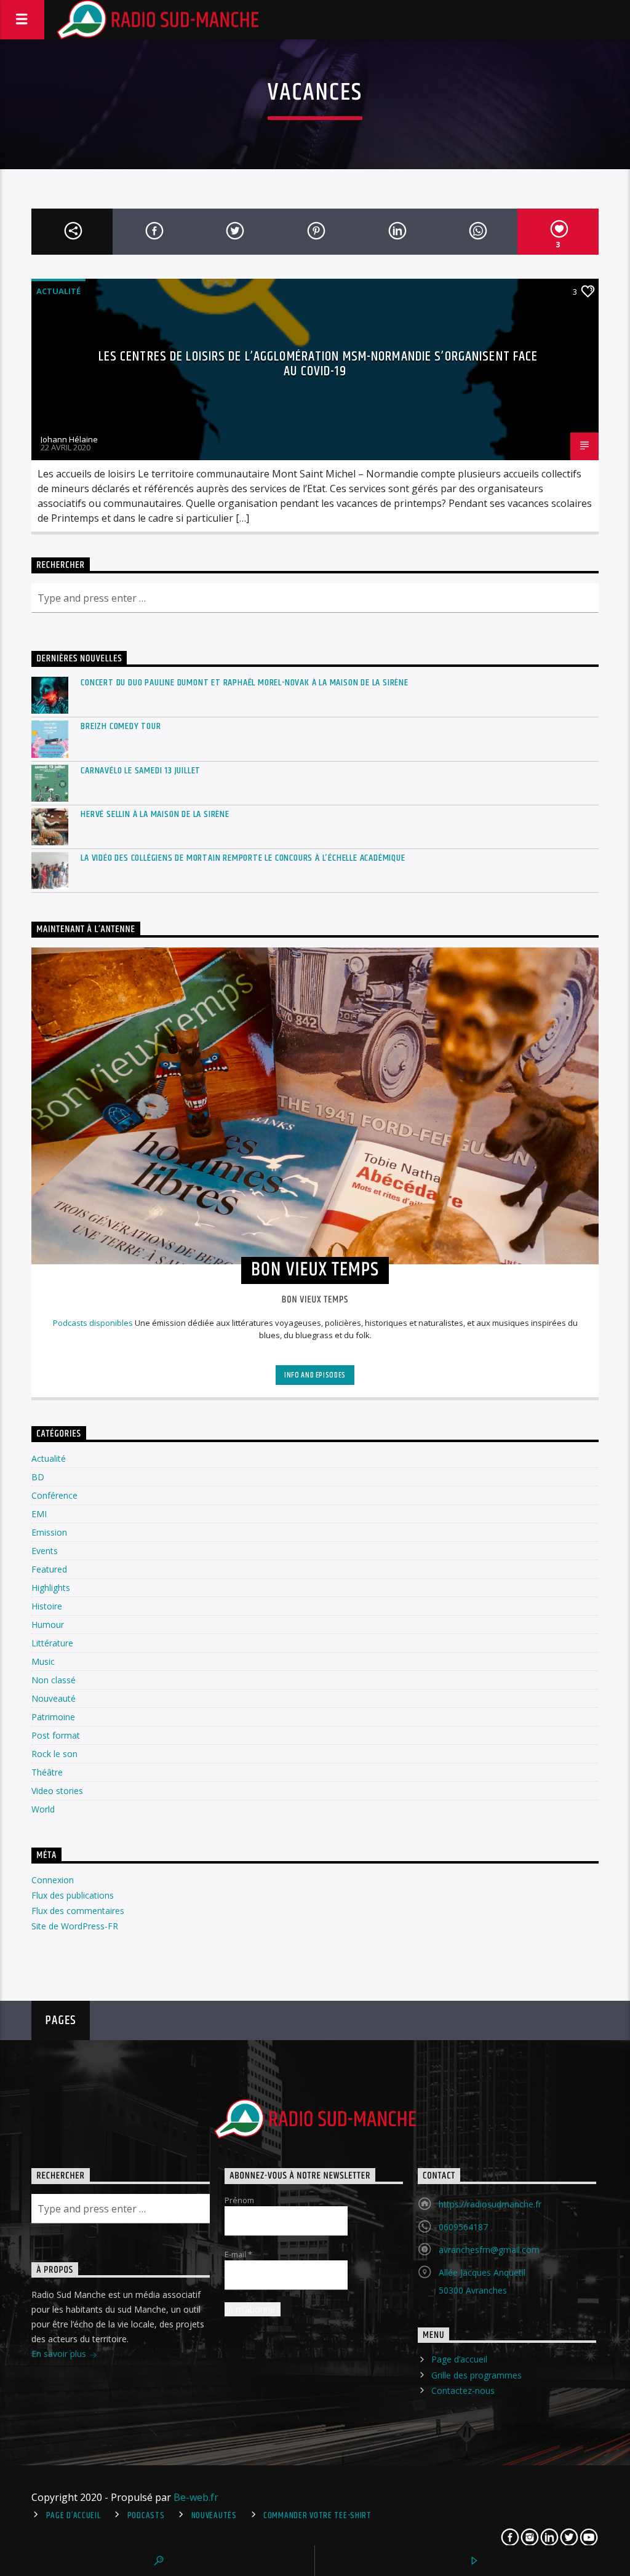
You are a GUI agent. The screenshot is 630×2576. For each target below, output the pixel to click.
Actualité (58, 291)
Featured (49, 1569)
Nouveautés (214, 2516)
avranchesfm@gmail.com (489, 2250)
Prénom (239, 2200)
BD (38, 1477)
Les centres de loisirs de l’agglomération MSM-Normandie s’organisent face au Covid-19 (318, 364)
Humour (48, 1625)
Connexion (53, 1880)
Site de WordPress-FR (75, 1926)
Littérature (52, 1643)
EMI (39, 1514)
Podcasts (146, 2516)
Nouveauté (54, 1698)
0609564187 (463, 2227)
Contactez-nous (463, 2391)
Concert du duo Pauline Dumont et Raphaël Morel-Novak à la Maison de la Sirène (245, 683)
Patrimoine (53, 1717)
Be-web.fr (196, 2497)
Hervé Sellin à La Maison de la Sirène (155, 814)
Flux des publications (73, 1895)
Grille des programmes (476, 2375)
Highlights (51, 1588)
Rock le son (54, 1754)
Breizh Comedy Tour (121, 726)
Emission (49, 1532)
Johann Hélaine (69, 439)
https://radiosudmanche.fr (490, 2204)
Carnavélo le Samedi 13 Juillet (141, 771)
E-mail (238, 2254)
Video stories (57, 1791)
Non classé (54, 1680)
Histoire (47, 1606)
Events (45, 1551)
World (43, 1809)
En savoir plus (60, 2354)
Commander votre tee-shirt (317, 2516)
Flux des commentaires (78, 1911)
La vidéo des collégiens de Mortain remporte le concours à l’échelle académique (243, 858)
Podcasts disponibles (93, 1323)
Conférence (54, 1495)
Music (43, 1661)
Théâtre (47, 1772)
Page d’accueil (459, 2359)
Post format (56, 1735)
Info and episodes (315, 1375)
